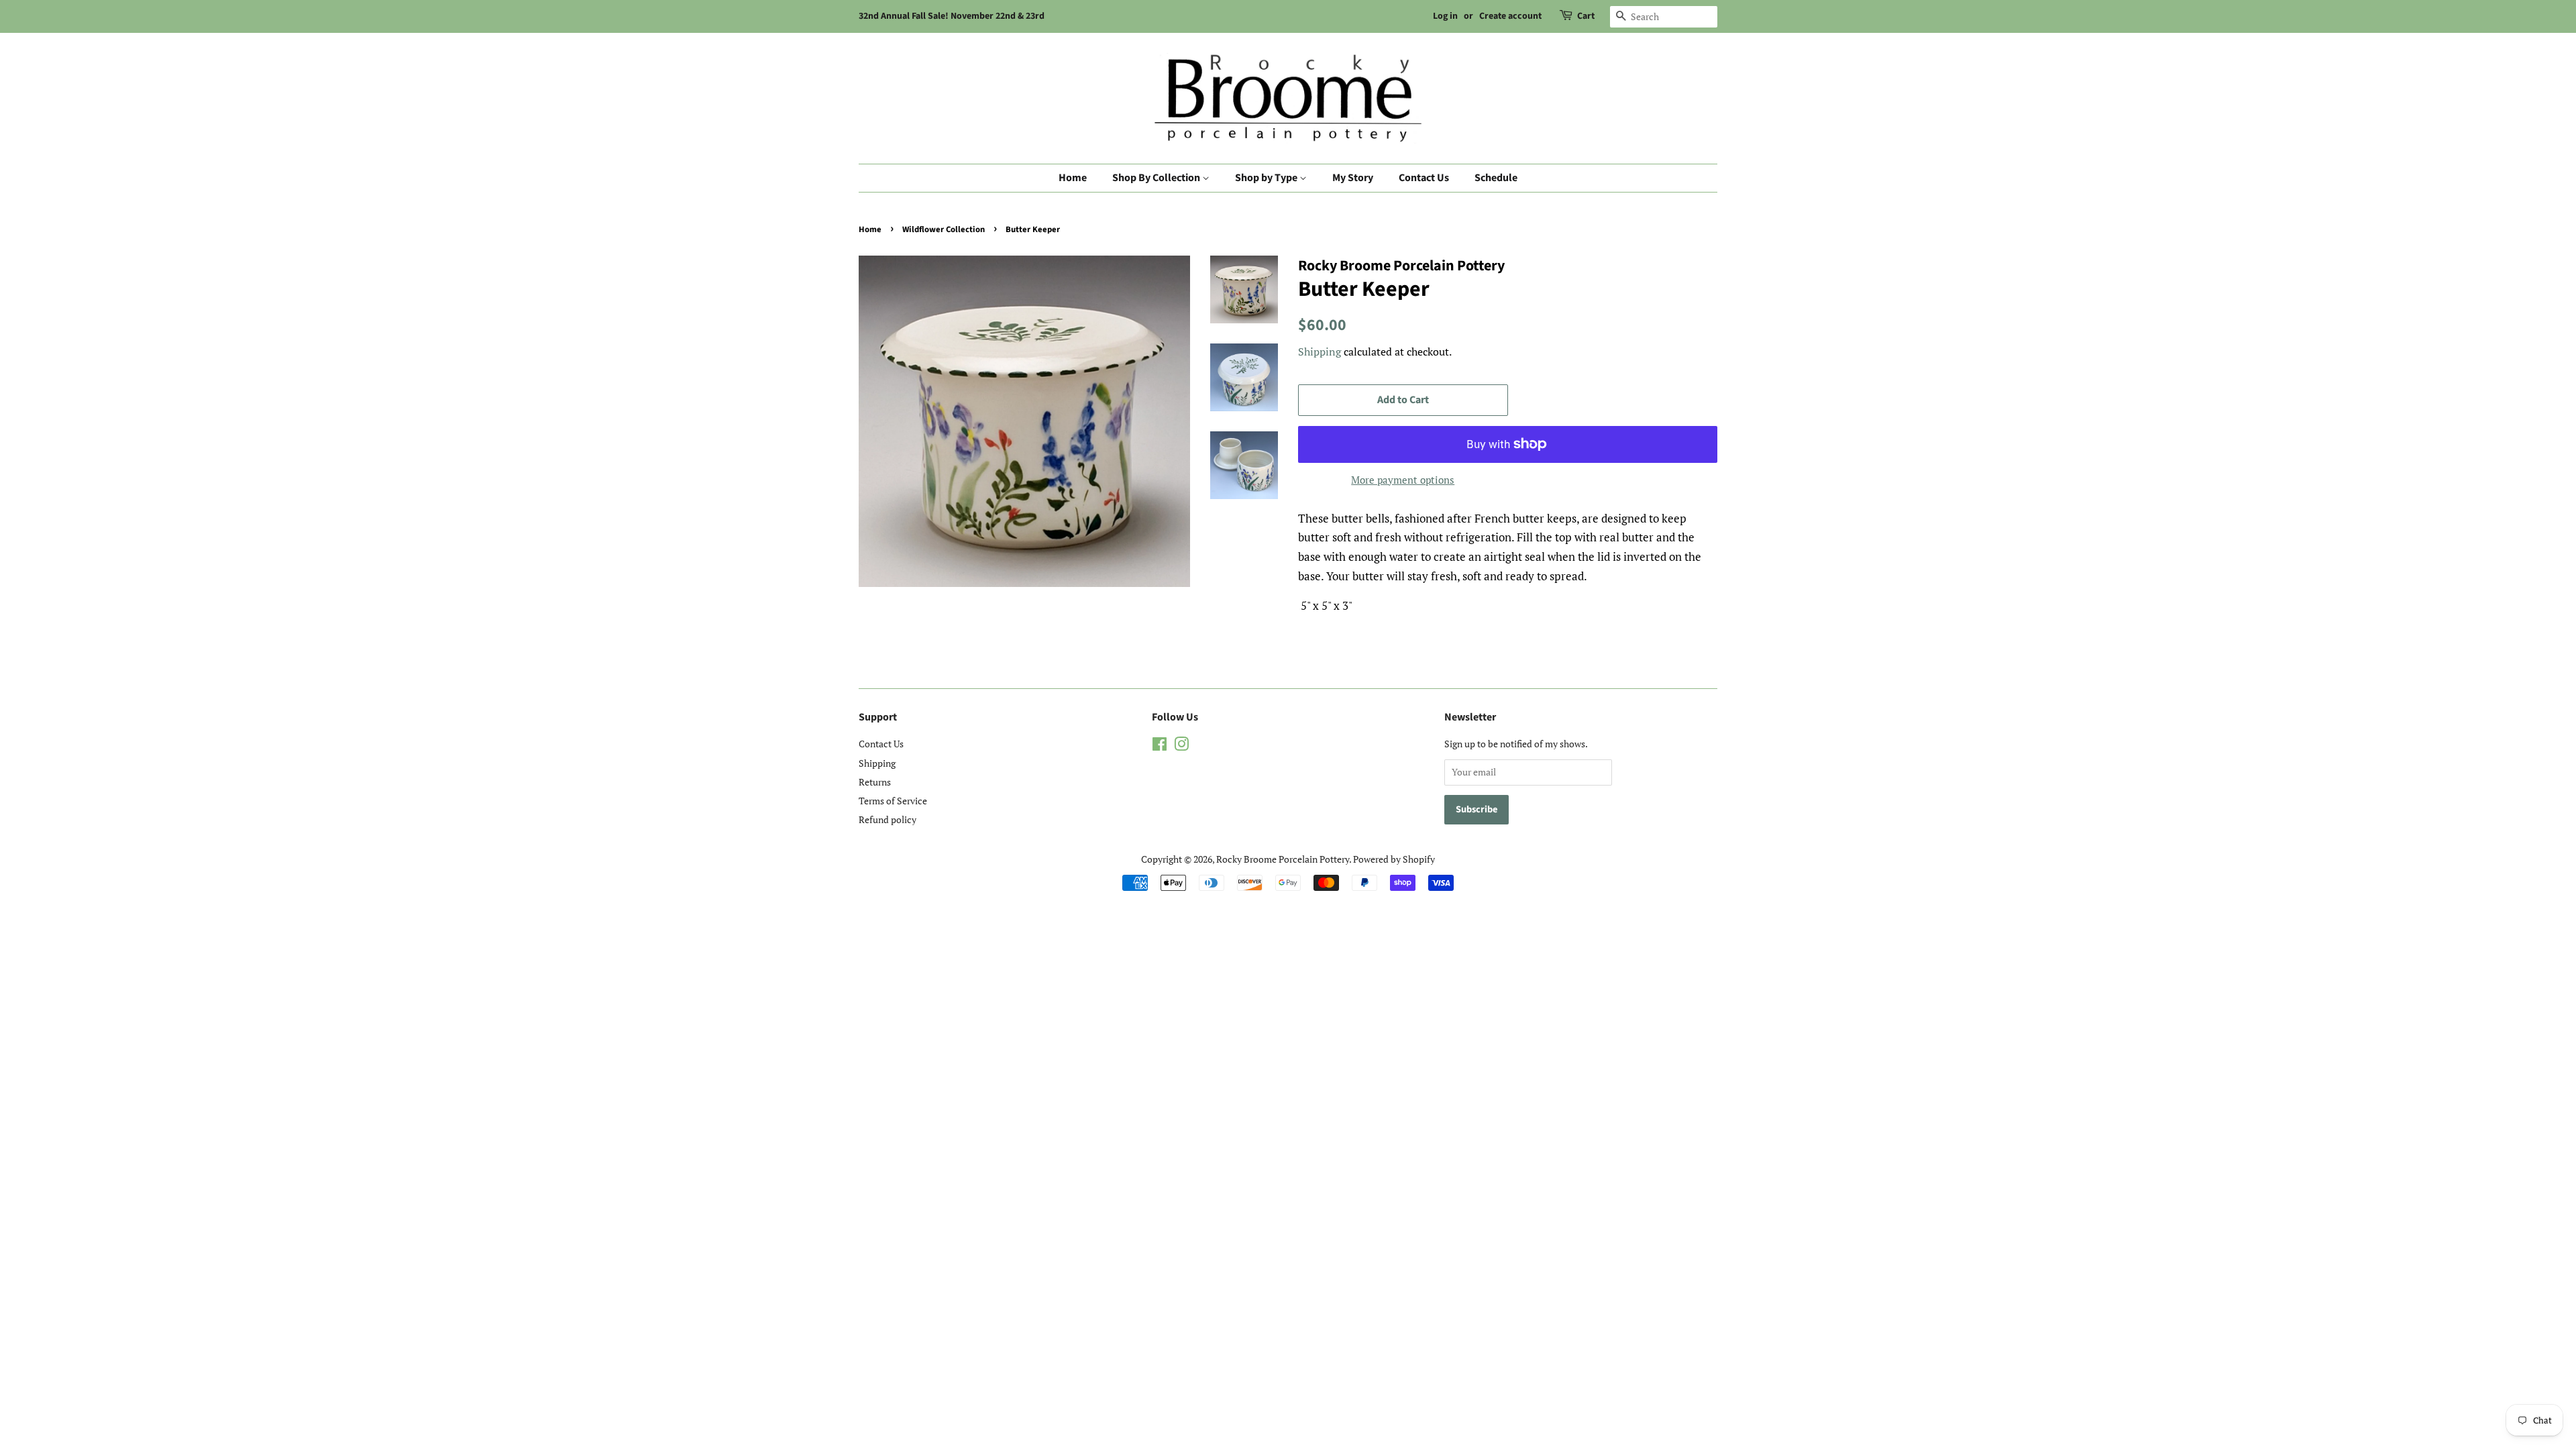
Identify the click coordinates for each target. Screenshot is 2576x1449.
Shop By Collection (1157, 178)
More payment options (1403, 480)
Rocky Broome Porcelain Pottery (1283, 859)
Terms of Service (893, 801)
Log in (1445, 16)
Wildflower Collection (944, 229)
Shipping (1320, 352)
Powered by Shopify (1394, 859)
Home (1073, 178)
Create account (1510, 16)
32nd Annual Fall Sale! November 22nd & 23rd (952, 16)
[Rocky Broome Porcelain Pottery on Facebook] (1160, 746)
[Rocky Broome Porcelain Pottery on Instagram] (1181, 746)
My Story (1353, 178)
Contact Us (1424, 178)
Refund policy (888, 819)
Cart (1586, 16)
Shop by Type (1267, 178)
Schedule (1496, 178)
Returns (875, 782)
